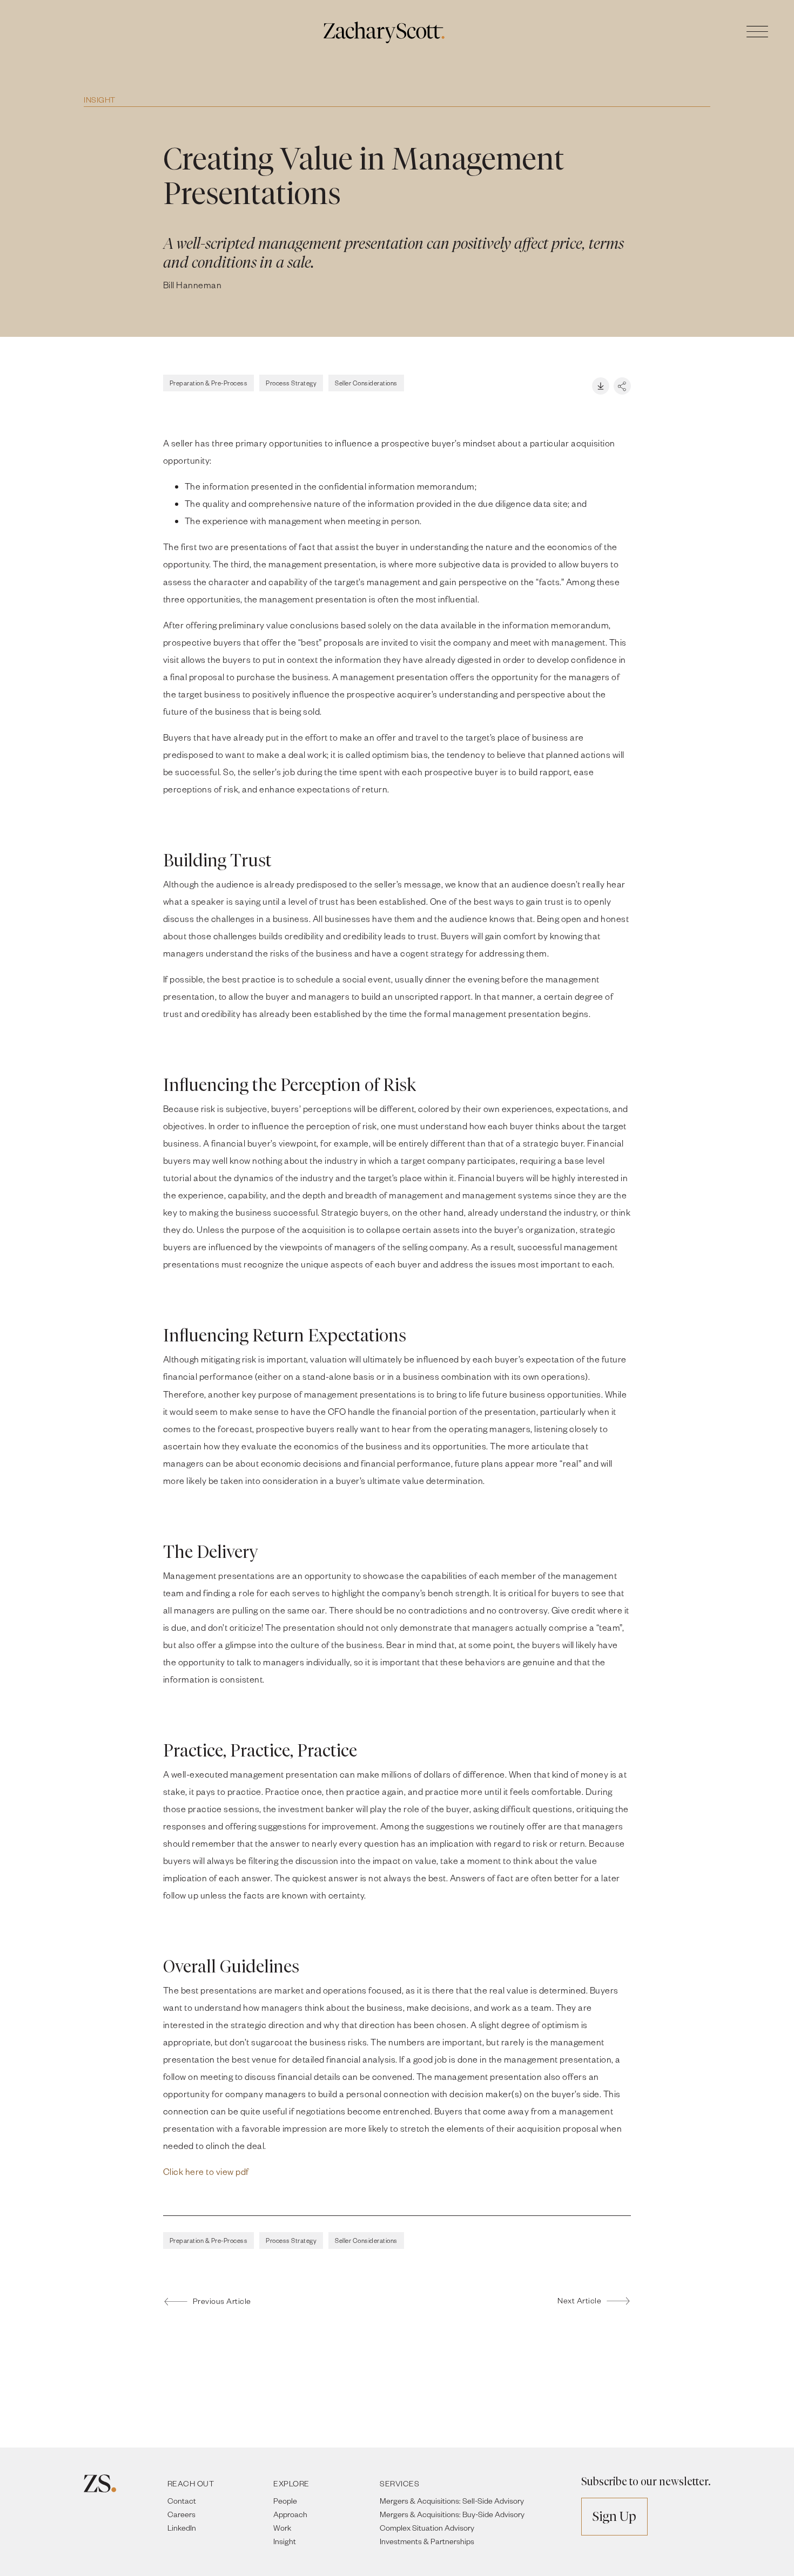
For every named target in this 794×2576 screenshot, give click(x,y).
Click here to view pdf (206, 2171)
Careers (181, 2514)
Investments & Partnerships (427, 2541)
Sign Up (614, 2516)
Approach (290, 2514)
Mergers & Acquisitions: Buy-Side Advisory (452, 2514)
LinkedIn (182, 2528)
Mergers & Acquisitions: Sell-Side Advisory (452, 2501)
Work (282, 2528)
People (285, 2501)
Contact (182, 2501)
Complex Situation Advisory (427, 2528)
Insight (100, 100)
